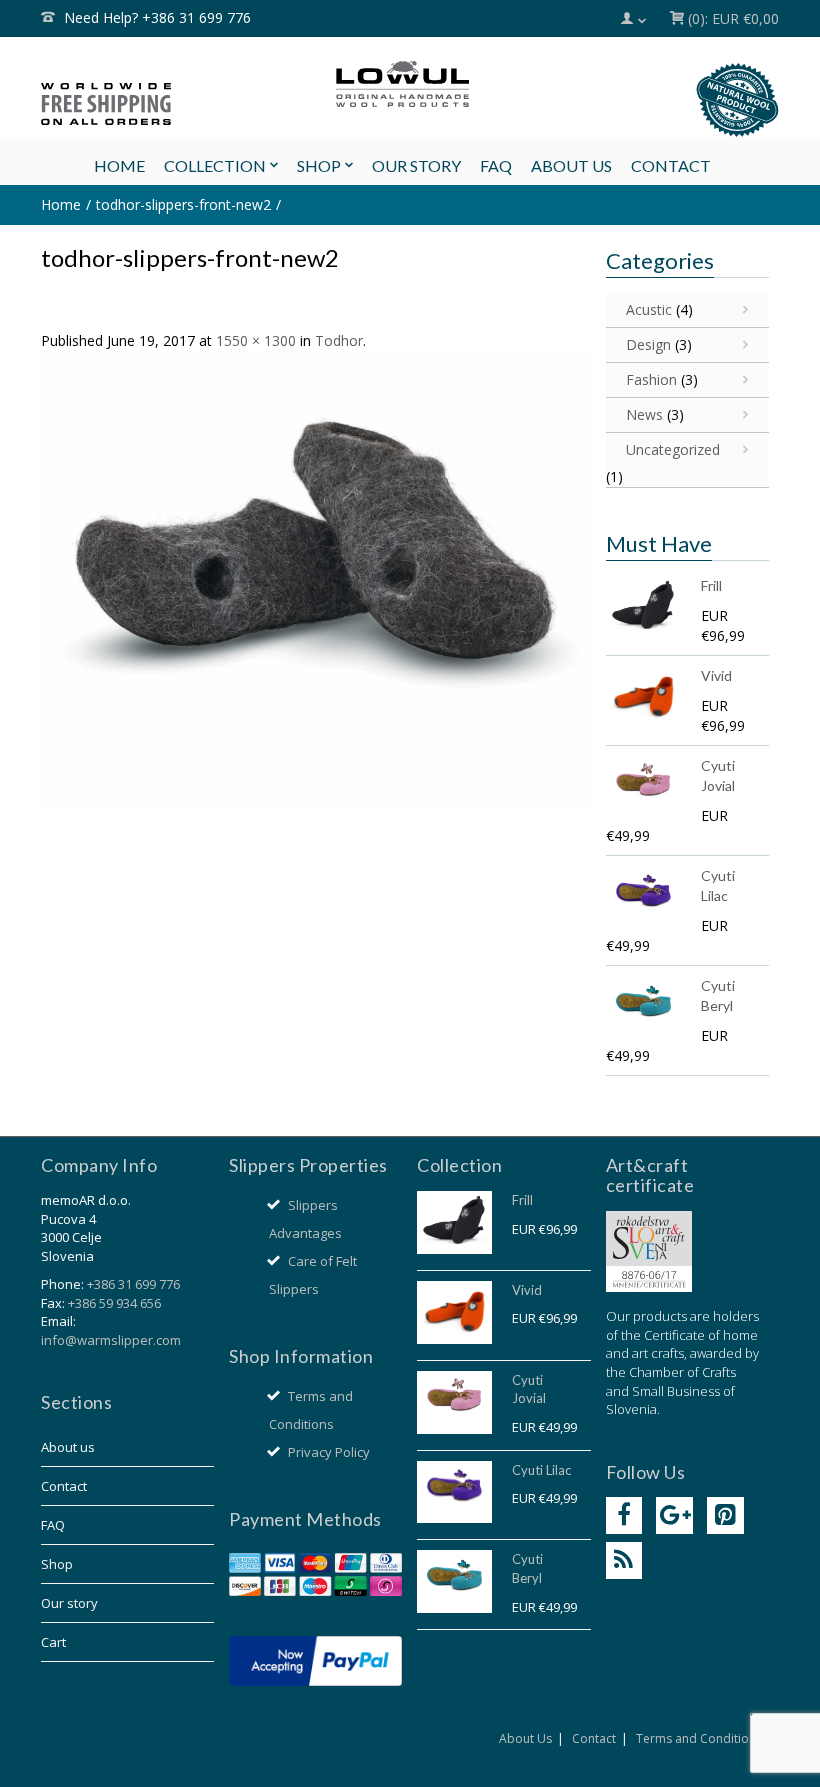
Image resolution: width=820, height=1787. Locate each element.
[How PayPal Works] (315, 1659)
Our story (69, 1603)
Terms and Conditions (699, 1738)
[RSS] (624, 1560)
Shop (57, 1564)
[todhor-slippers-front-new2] (316, 579)
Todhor (339, 340)
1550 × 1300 (256, 340)
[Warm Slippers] (410, 84)
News (644, 414)
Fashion (651, 379)
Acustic (649, 309)
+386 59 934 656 (114, 1303)
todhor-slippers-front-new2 (183, 204)
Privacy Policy (329, 1452)
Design (648, 344)
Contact (64, 1486)
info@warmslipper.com (111, 1340)
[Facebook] (624, 1515)
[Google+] (674, 1515)
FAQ (53, 1525)
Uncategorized (673, 449)
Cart (53, 1642)
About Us (525, 1738)
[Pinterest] (725, 1515)
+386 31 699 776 (133, 1284)
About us (68, 1447)
